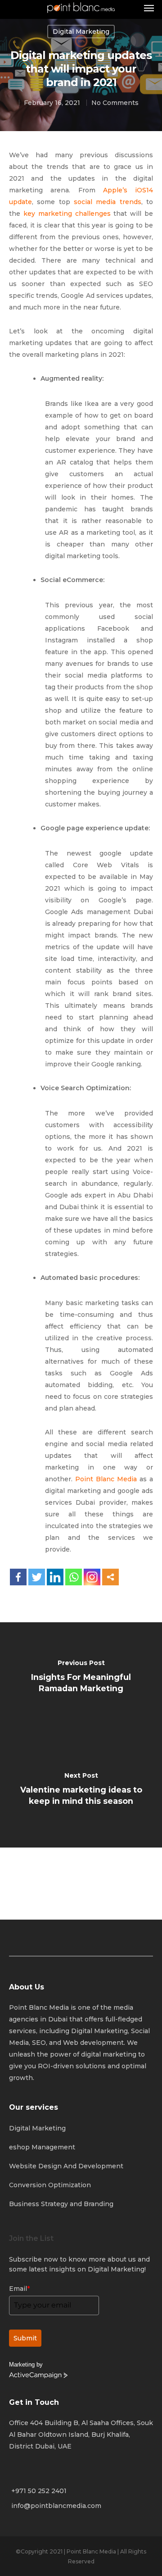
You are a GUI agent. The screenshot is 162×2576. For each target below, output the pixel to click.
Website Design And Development (66, 2166)
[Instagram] (92, 1577)
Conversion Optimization (50, 2185)
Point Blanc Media (106, 1479)
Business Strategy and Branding (61, 2204)
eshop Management (42, 2147)
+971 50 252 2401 (39, 2491)
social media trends (108, 202)
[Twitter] (37, 1577)
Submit (25, 2338)
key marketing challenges (67, 214)
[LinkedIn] (55, 1577)
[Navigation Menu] (149, 8)
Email (19, 2289)
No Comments (115, 103)
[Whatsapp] (74, 1577)
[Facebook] (18, 1577)
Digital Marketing (37, 2128)
